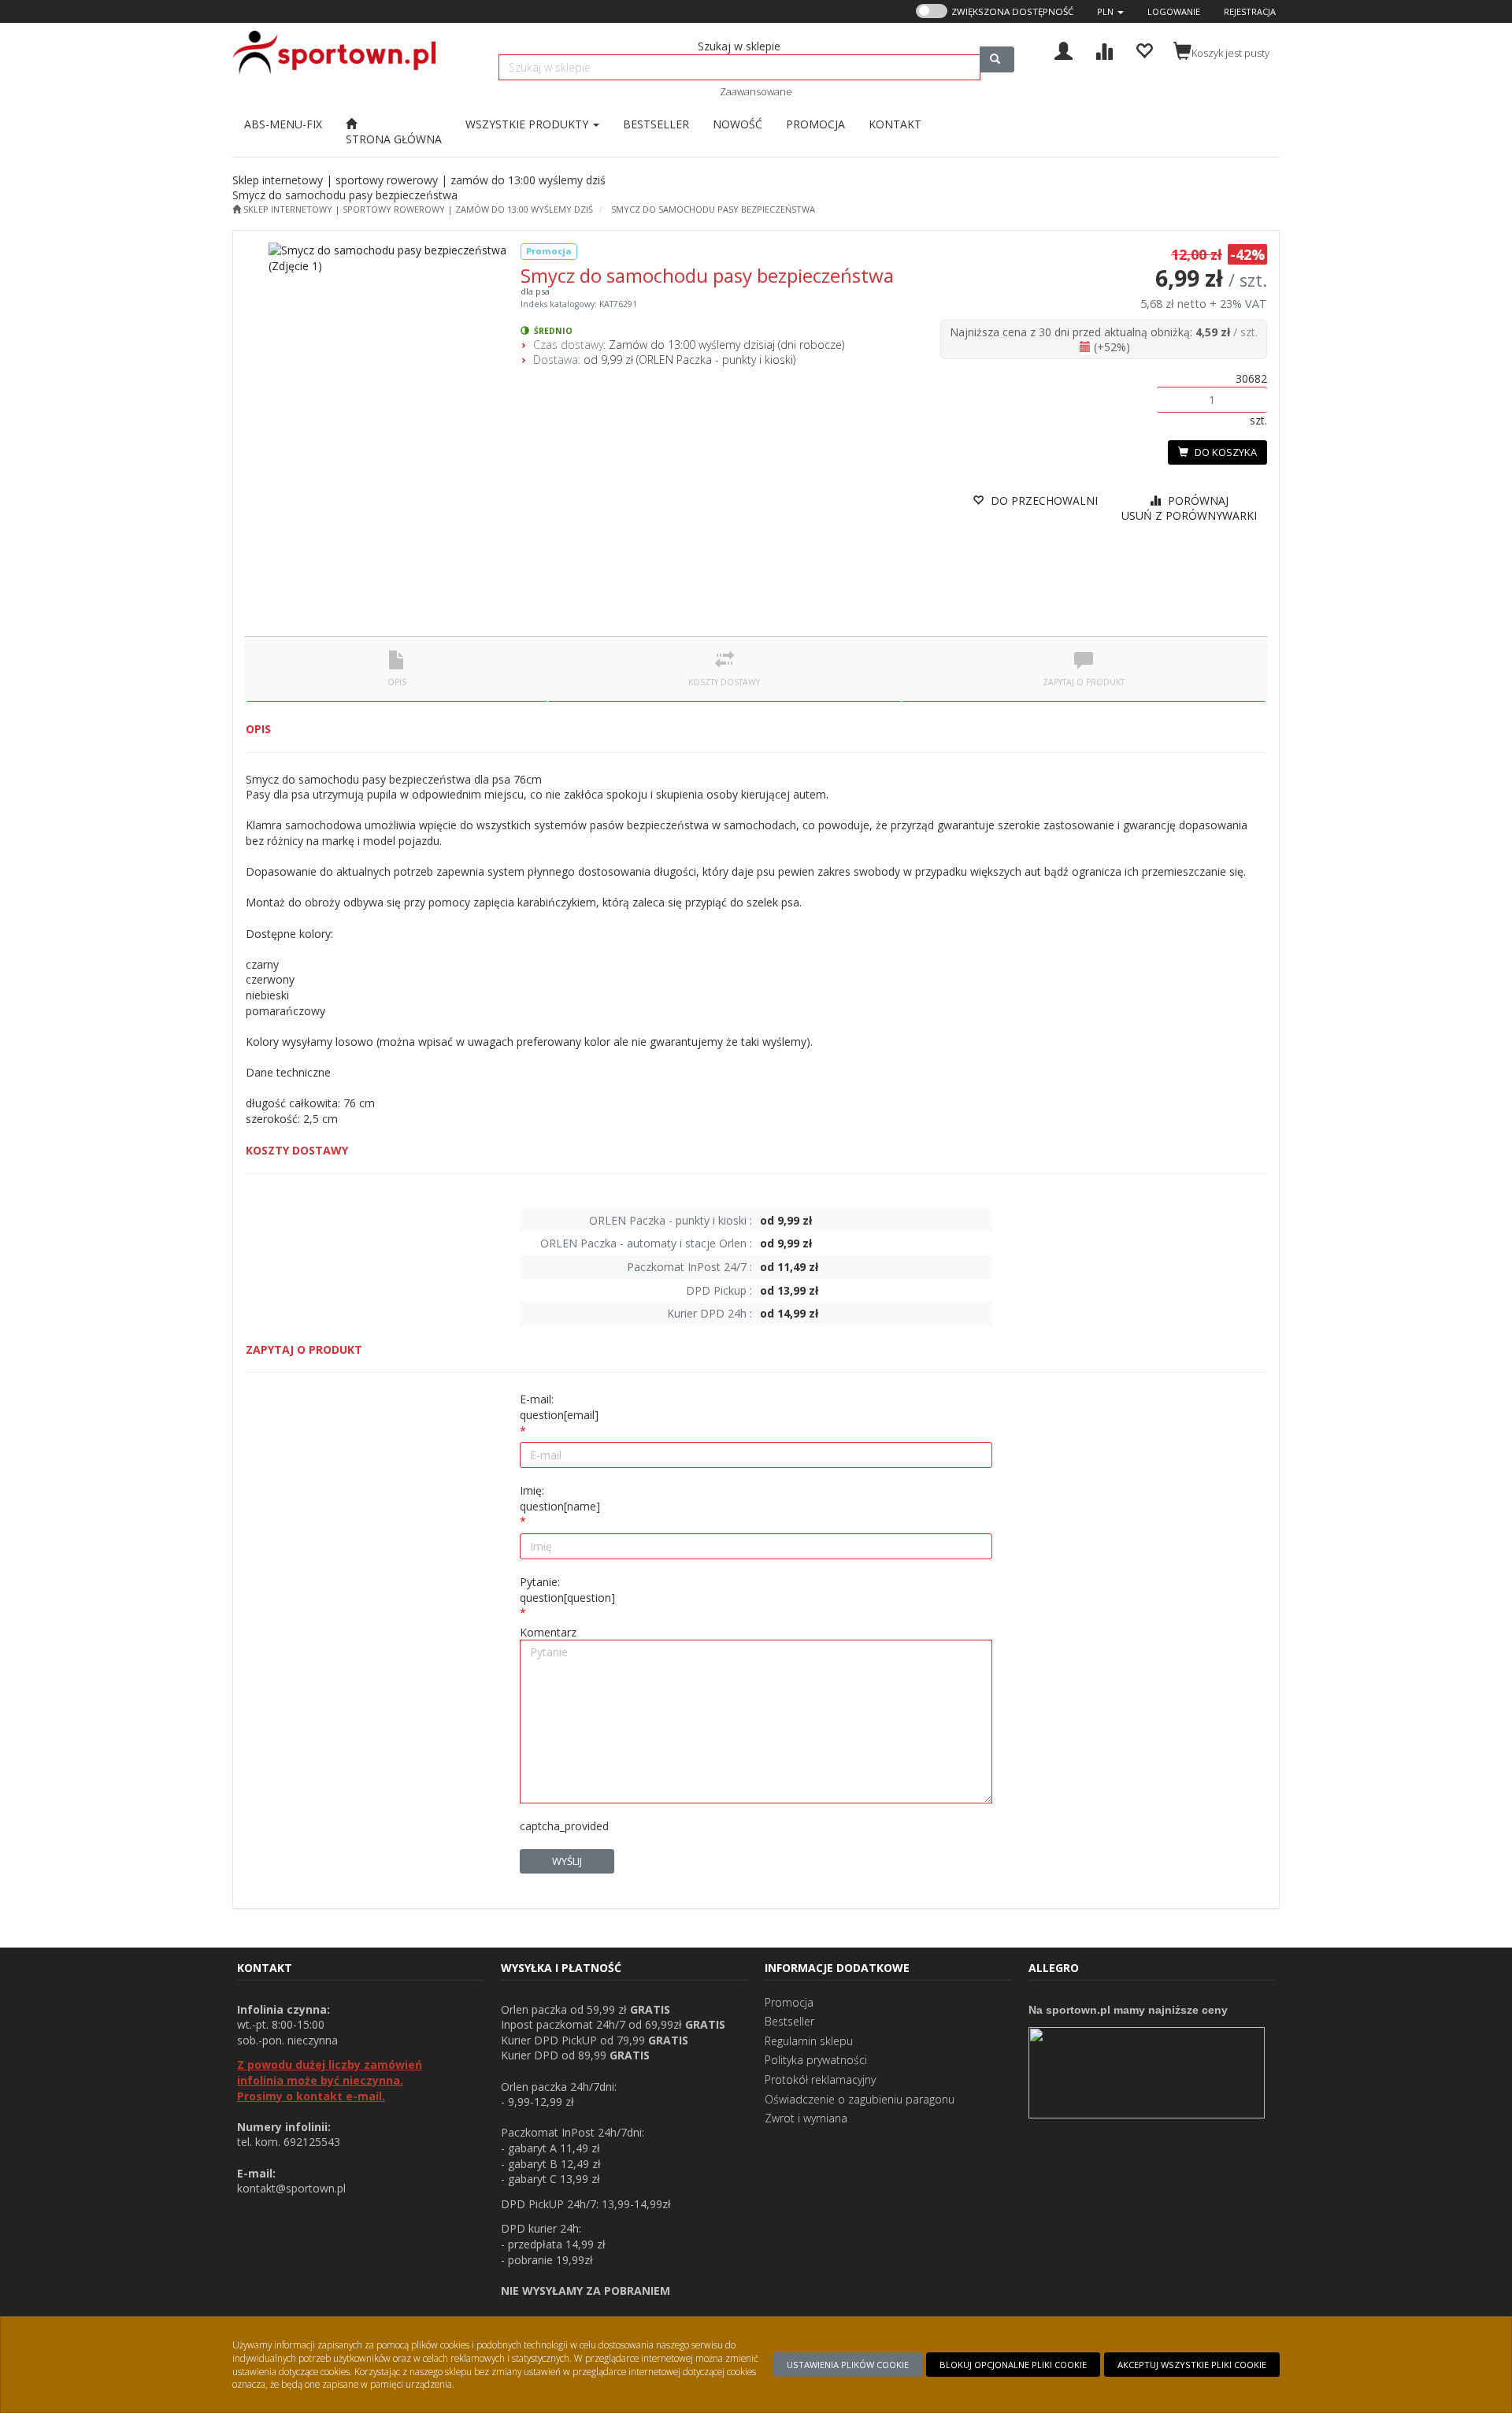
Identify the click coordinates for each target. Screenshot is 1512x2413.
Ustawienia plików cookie (848, 2365)
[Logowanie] (1064, 49)
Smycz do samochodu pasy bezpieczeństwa (713, 209)
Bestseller (789, 2021)
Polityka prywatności (816, 2060)
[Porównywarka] (1104, 49)
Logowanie (1174, 11)
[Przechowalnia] (1144, 49)
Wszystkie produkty (528, 124)
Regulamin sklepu (809, 2041)
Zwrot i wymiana (806, 2118)
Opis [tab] (397, 682)
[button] (1110, 11)
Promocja (789, 2002)
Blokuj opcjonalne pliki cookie (1013, 2365)
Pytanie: (567, 1590)
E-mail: (559, 1407)
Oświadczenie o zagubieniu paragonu (860, 2099)
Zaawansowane (756, 91)
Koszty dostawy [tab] (724, 682)
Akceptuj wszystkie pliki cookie (1192, 2365)
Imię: (560, 1498)
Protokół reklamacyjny (820, 2079)
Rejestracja (1250, 11)
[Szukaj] (997, 59)
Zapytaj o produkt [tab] (1084, 682)
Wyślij (567, 1861)
